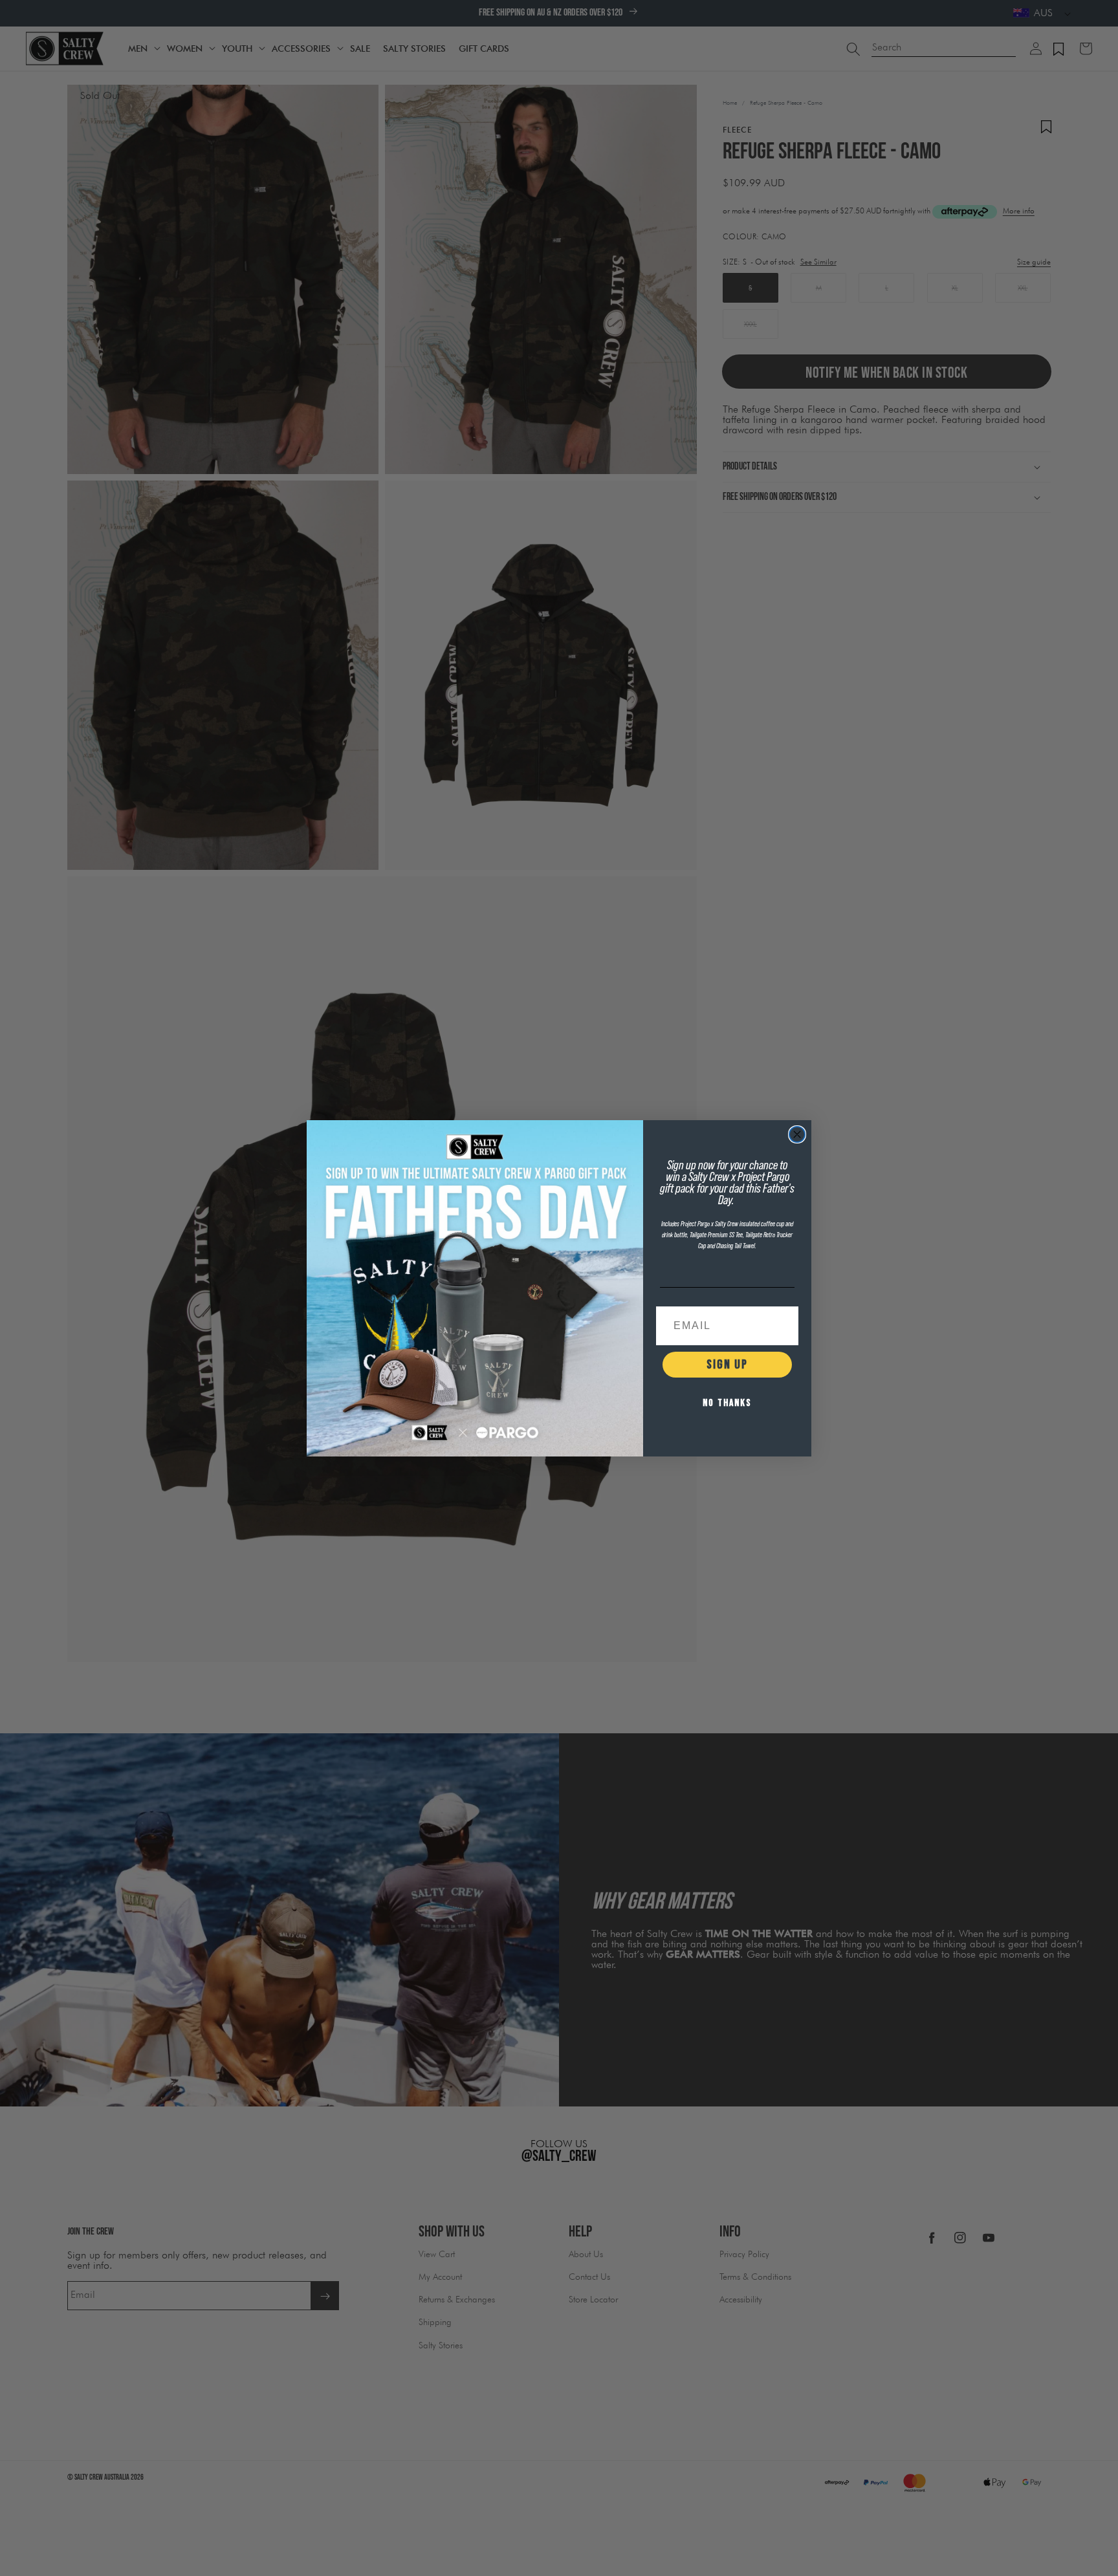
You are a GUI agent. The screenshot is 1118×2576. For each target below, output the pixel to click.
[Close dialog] (797, 1134)
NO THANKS (727, 1403)
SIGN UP (727, 1365)
